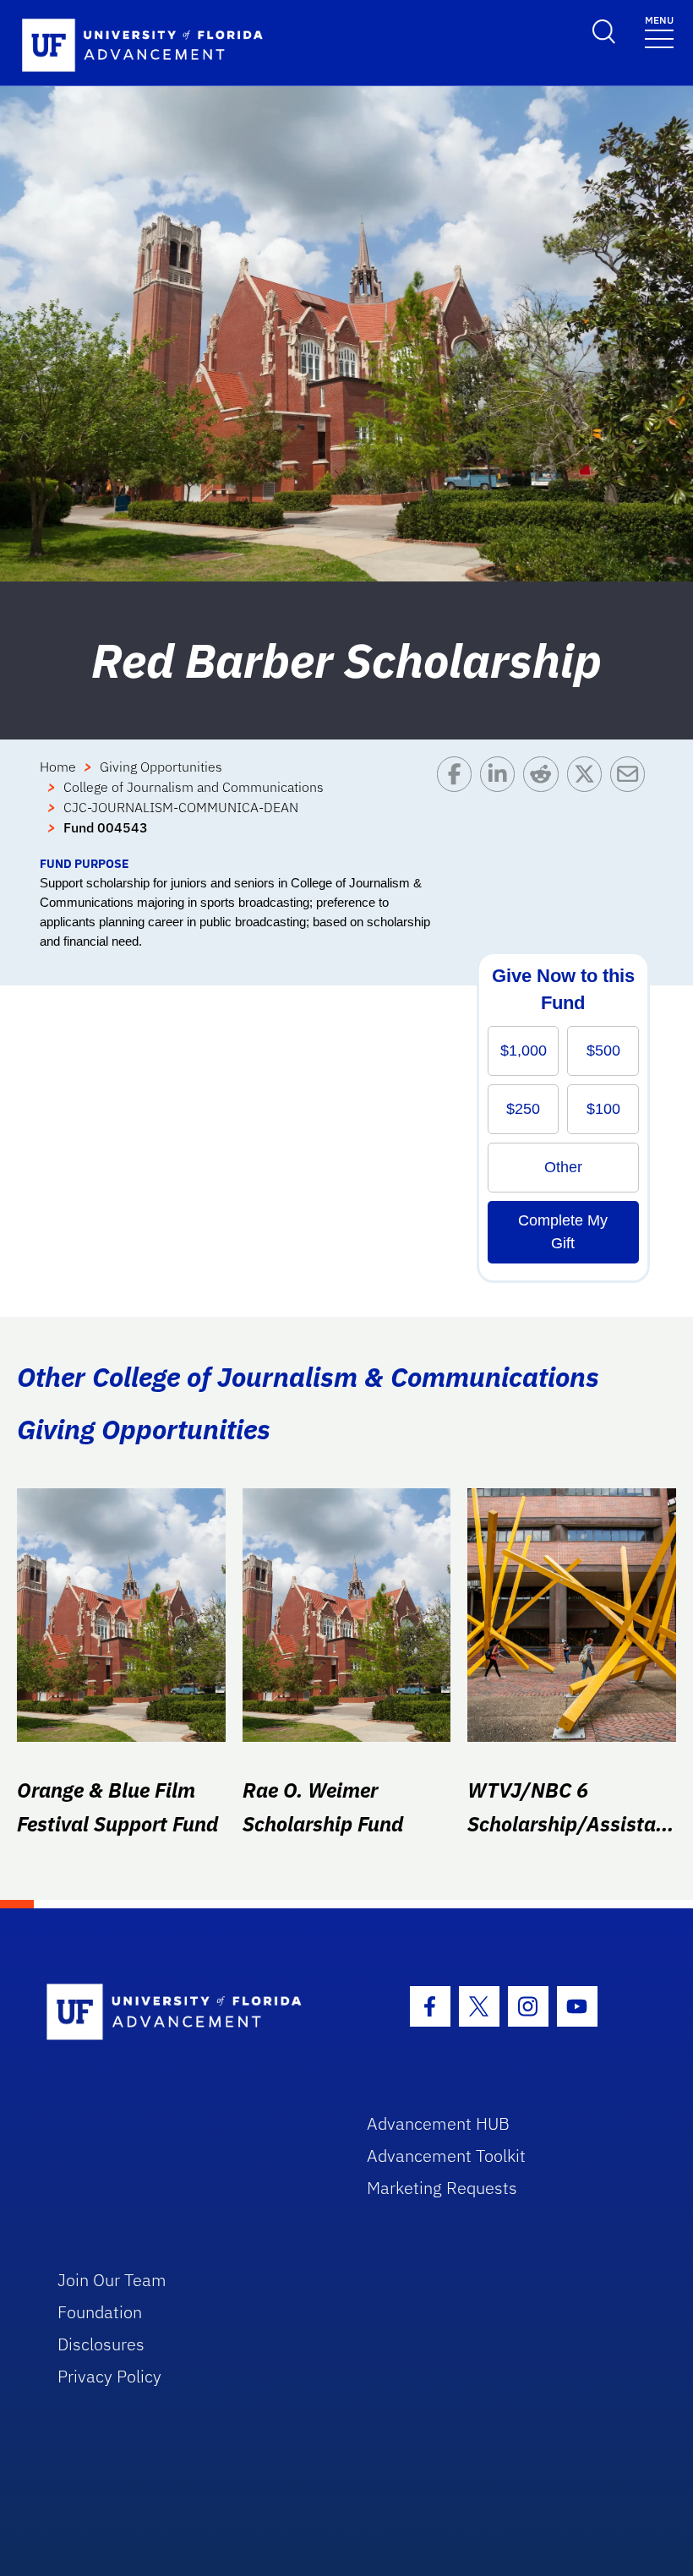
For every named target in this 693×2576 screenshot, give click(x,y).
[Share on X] (589, 805)
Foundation (100, 2312)
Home (58, 767)
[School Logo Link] (187, 2013)
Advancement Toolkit (446, 2156)
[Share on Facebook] (458, 805)
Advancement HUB (438, 2123)
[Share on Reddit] (545, 805)
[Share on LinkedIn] (502, 805)
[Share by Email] (632, 805)
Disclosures (101, 2344)
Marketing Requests (442, 2188)
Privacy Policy (109, 2376)
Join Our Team (112, 2280)
